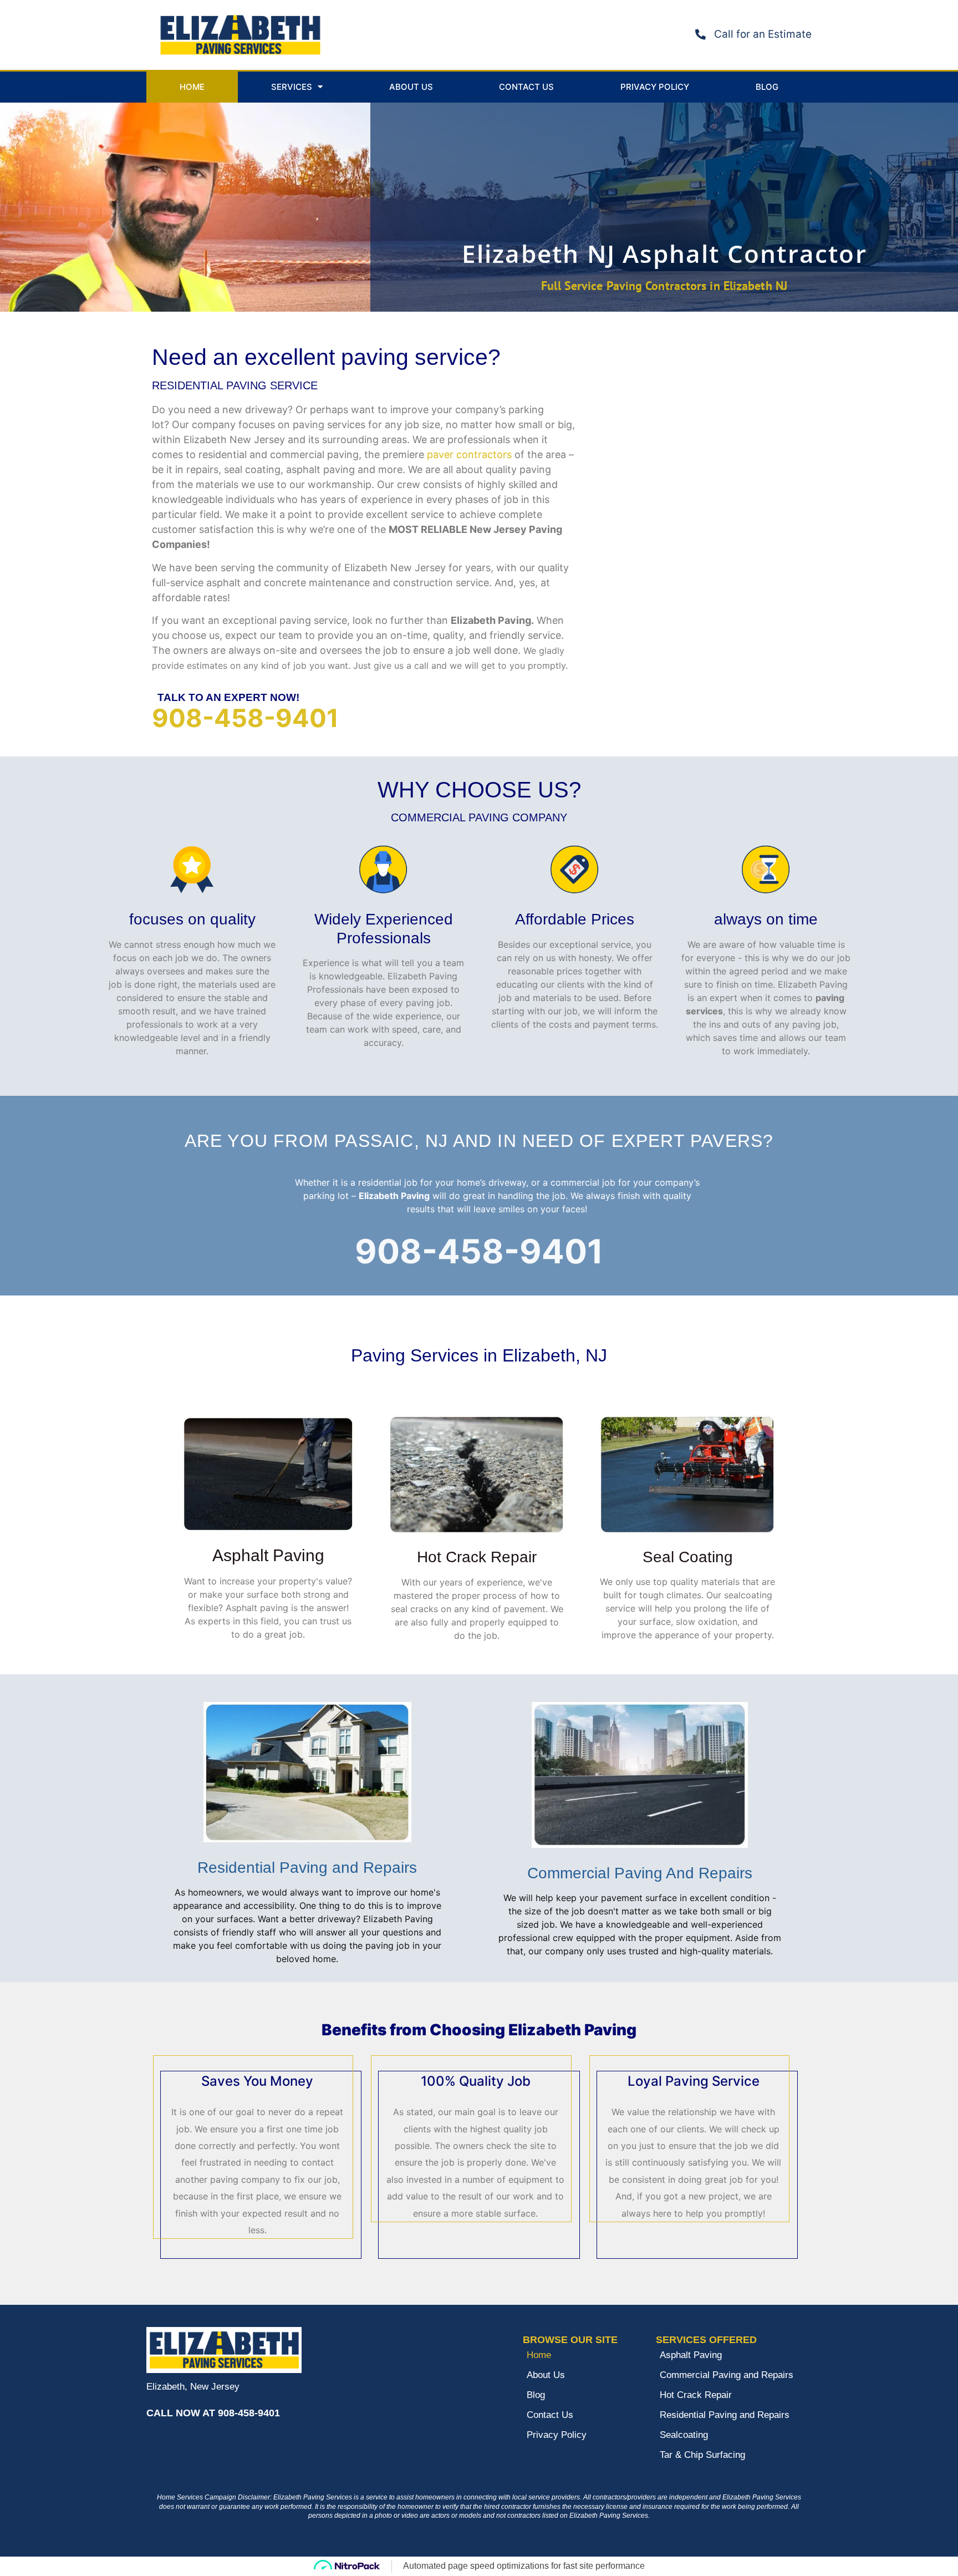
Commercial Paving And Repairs (640, 1873)
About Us (411, 87)
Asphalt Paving (268, 1555)
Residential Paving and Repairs (307, 1868)
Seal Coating (688, 1557)
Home (192, 87)
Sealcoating (684, 2435)
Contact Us (526, 87)
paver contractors (469, 454)
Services (292, 87)
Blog (767, 87)
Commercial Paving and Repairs (727, 2375)
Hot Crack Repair (477, 1557)
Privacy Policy (655, 87)
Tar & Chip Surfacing (702, 2455)
